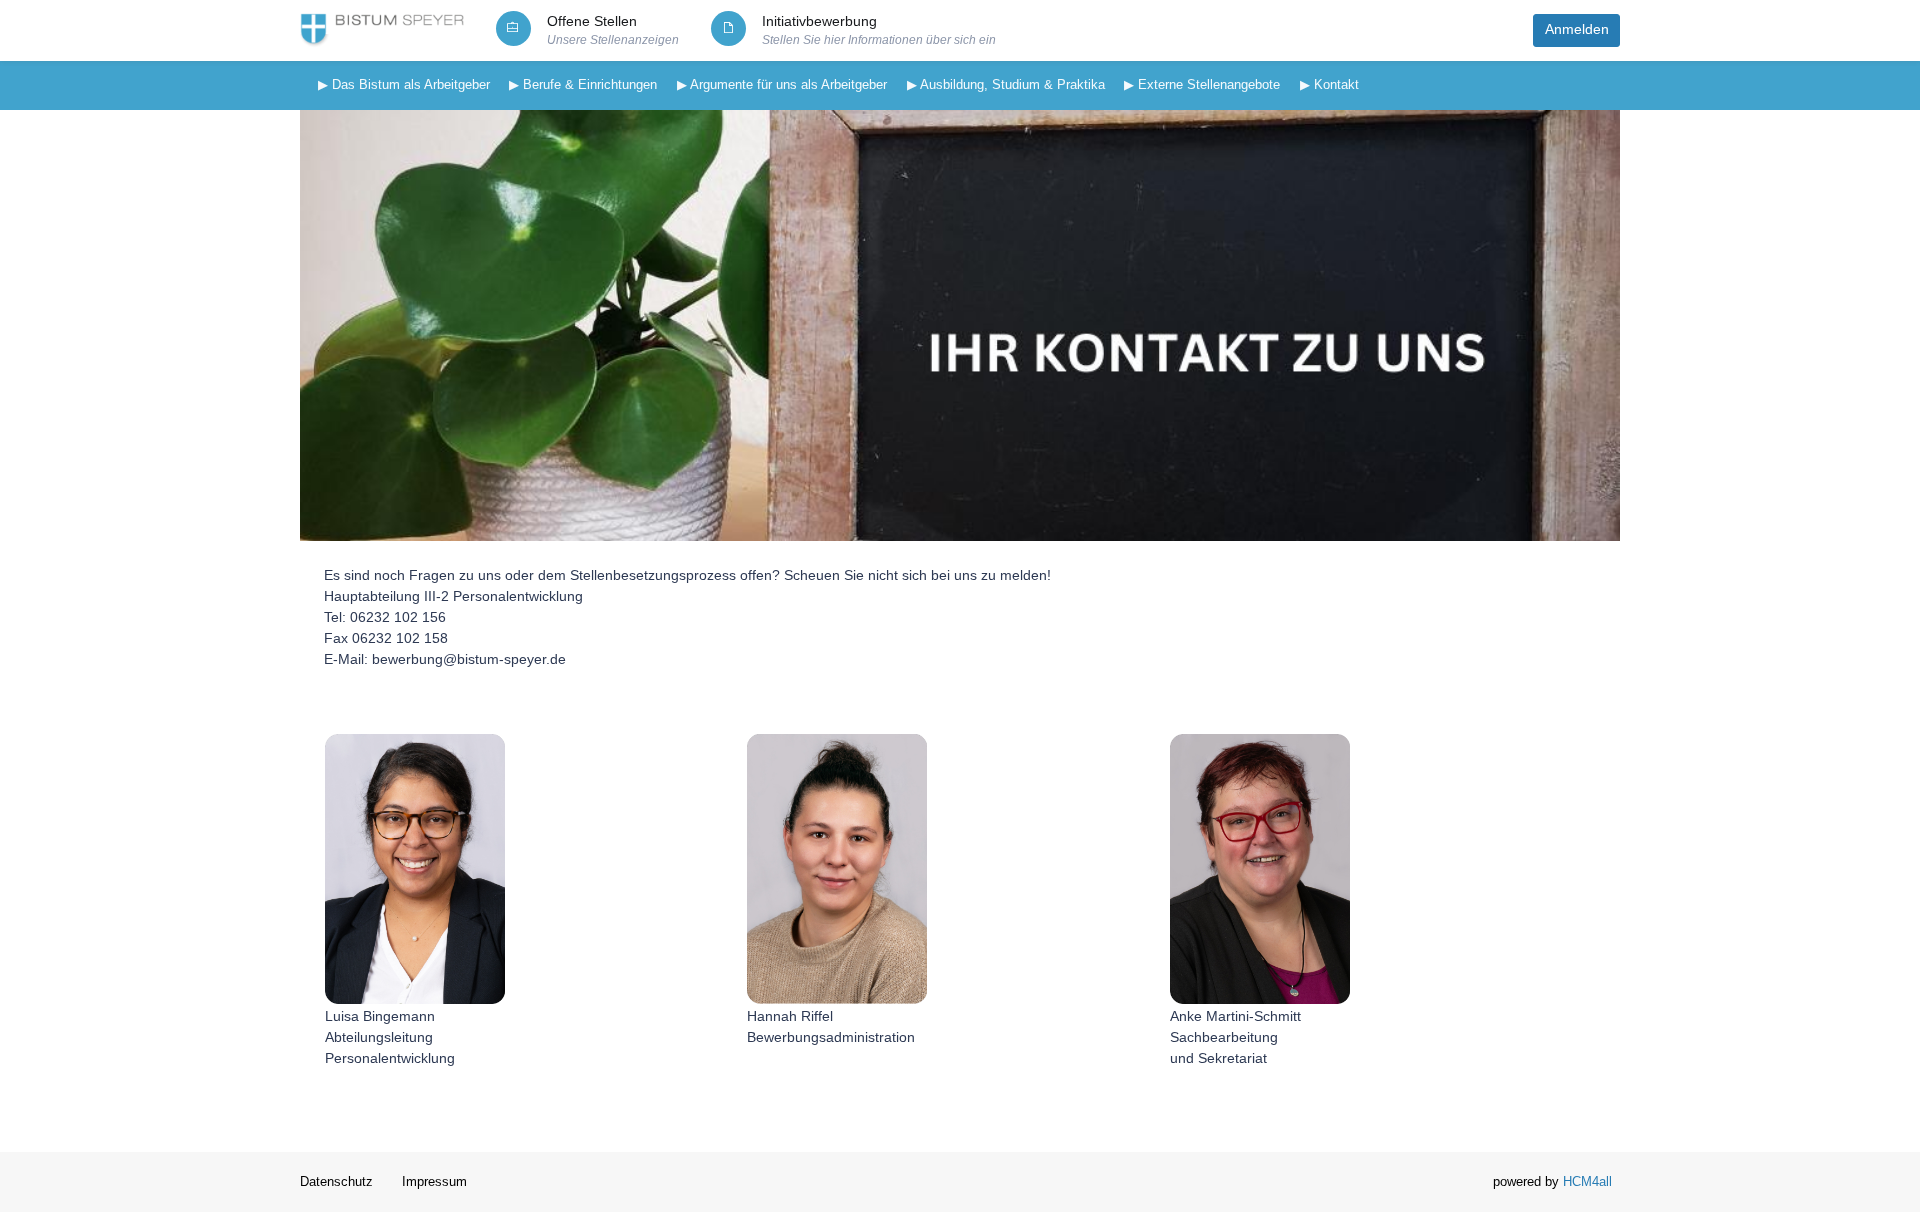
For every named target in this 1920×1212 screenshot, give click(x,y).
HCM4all (1587, 1181)
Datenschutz (336, 1181)
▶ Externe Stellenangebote (1202, 85)
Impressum (434, 1181)
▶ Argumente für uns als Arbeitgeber (782, 85)
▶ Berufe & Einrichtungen (583, 85)
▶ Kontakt (1329, 85)
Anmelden (1577, 29)
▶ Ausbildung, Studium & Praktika (1006, 85)
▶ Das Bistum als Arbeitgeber (404, 85)
